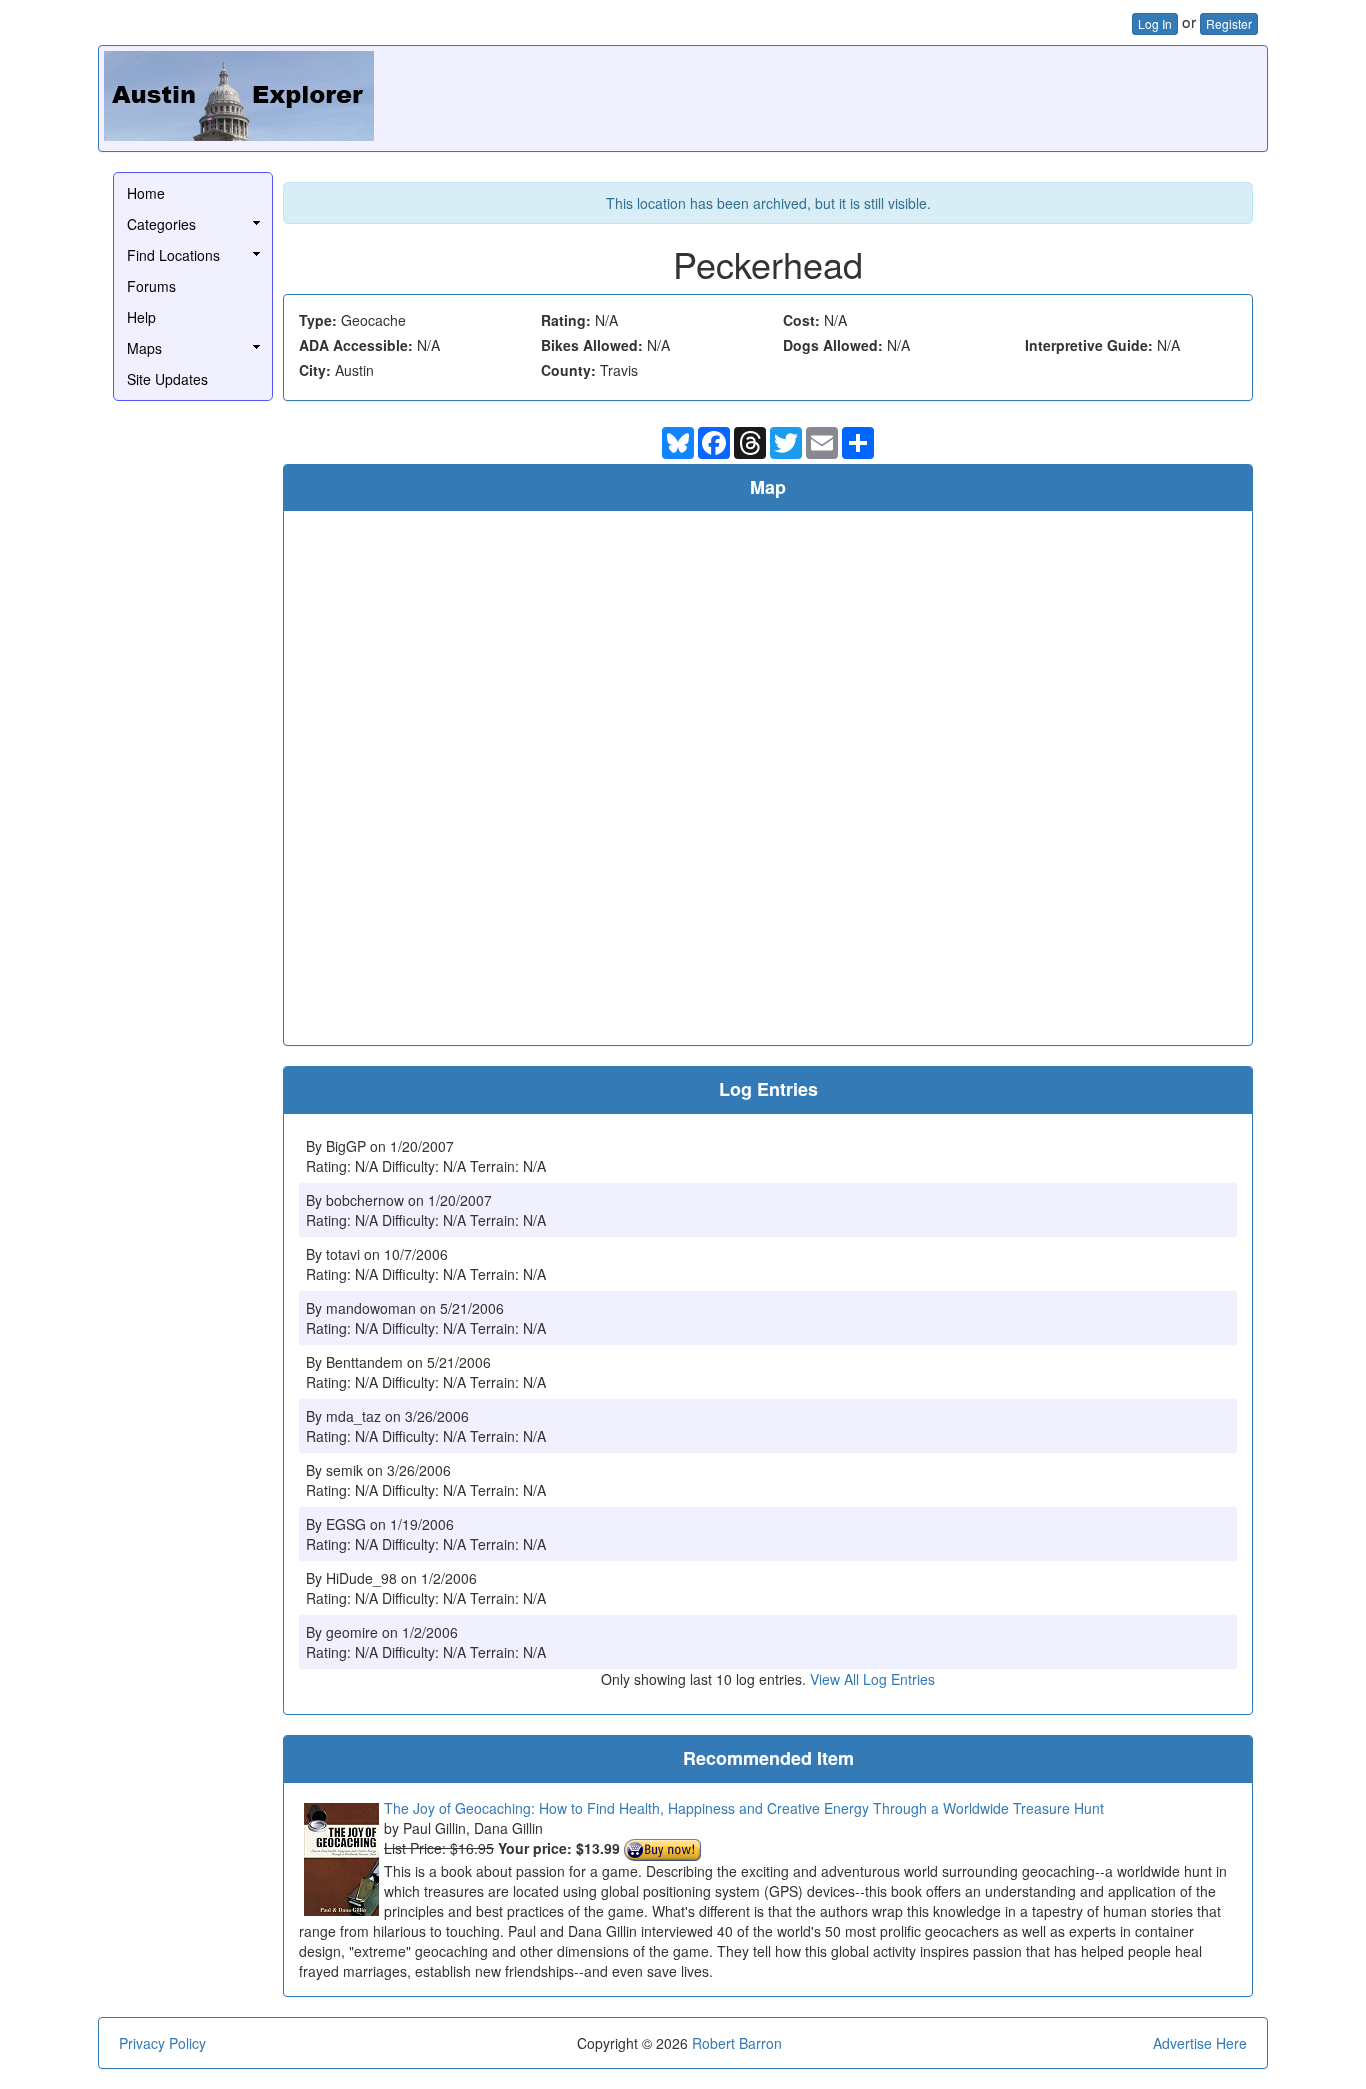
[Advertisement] (898, 96)
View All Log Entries (872, 1679)
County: (568, 370)
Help (141, 317)
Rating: (566, 320)
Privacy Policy (162, 2043)
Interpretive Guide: (1089, 345)
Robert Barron (737, 2043)
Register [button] (1229, 23)
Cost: (801, 320)
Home (146, 193)
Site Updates (167, 379)
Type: (318, 320)
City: (315, 370)
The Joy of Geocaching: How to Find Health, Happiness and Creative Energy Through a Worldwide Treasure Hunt (744, 1808)
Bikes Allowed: (592, 345)
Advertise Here (1200, 2043)
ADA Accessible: (356, 345)
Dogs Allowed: (833, 345)
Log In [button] (1155, 23)
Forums (151, 286)
